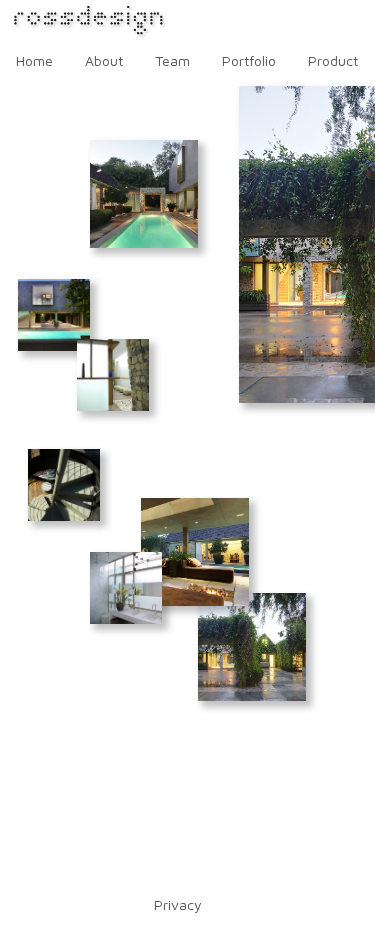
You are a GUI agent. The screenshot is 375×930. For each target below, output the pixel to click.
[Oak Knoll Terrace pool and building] (54, 315)
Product (333, 60)
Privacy (178, 904)
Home (34, 60)
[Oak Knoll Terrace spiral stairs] (64, 485)
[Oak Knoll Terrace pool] (144, 194)
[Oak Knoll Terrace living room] (195, 552)
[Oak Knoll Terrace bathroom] (126, 588)
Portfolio (249, 60)
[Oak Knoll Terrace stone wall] (113, 375)
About (104, 60)
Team (172, 60)
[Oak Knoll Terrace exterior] (252, 647)
